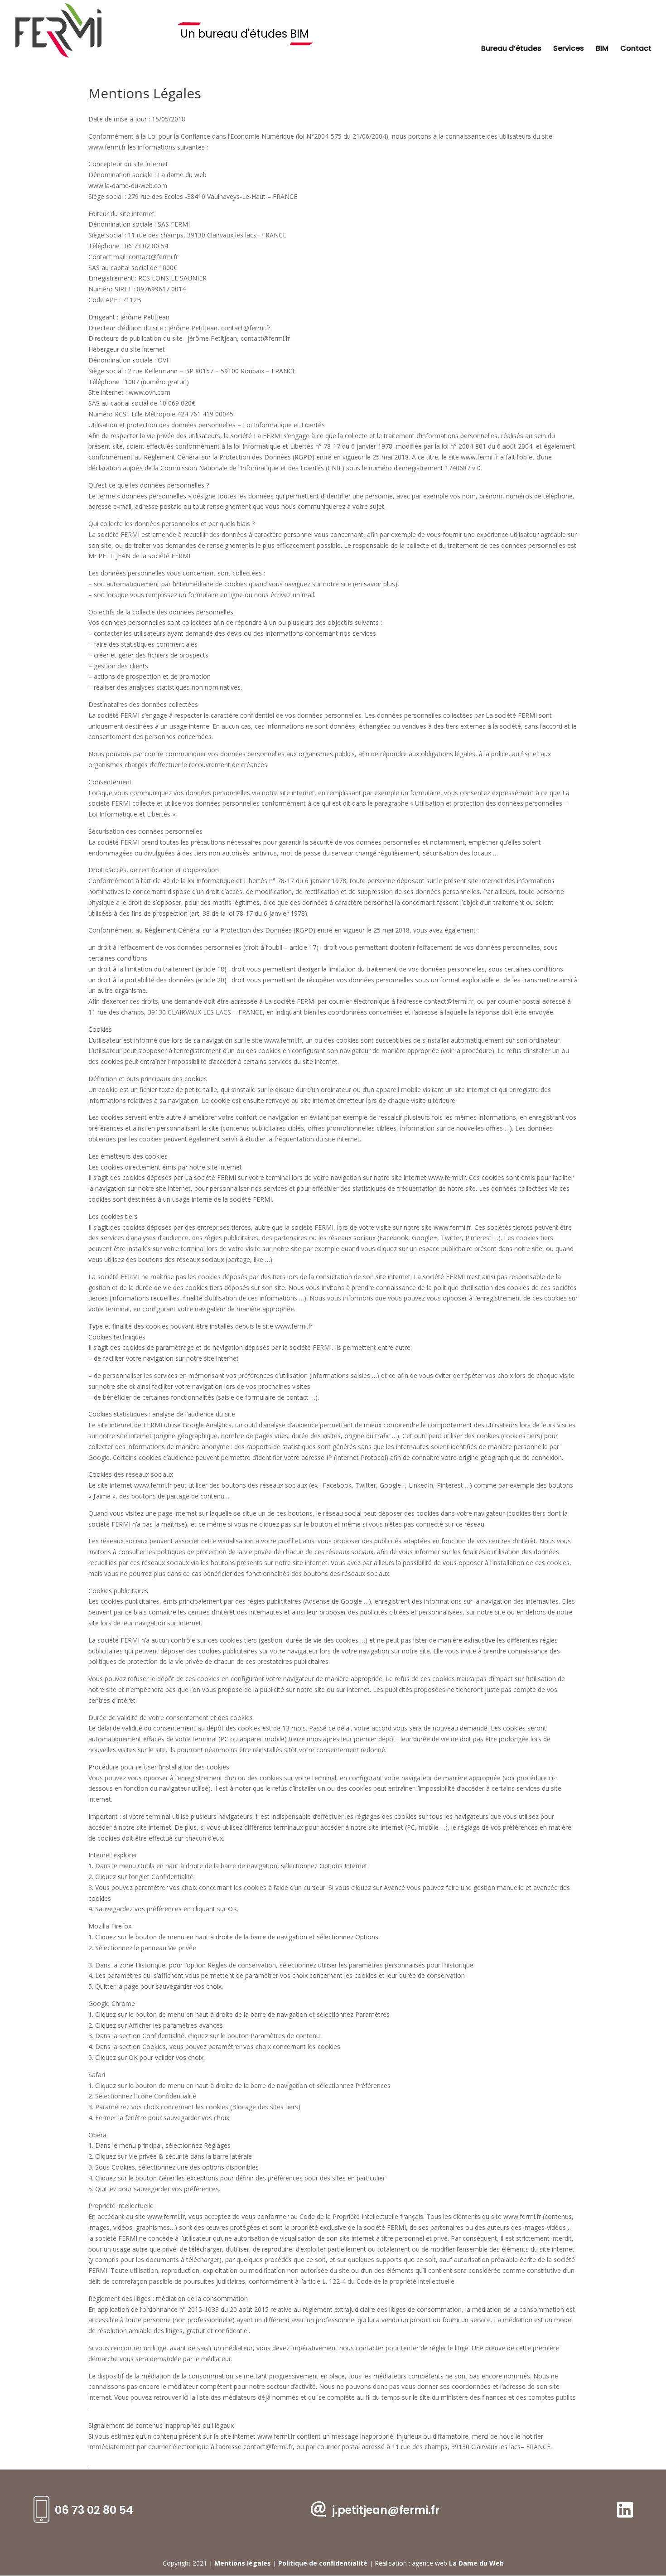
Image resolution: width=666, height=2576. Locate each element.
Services (569, 49)
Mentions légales (243, 2563)
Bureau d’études (511, 49)
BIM (602, 49)
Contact (636, 49)
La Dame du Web (476, 2563)
